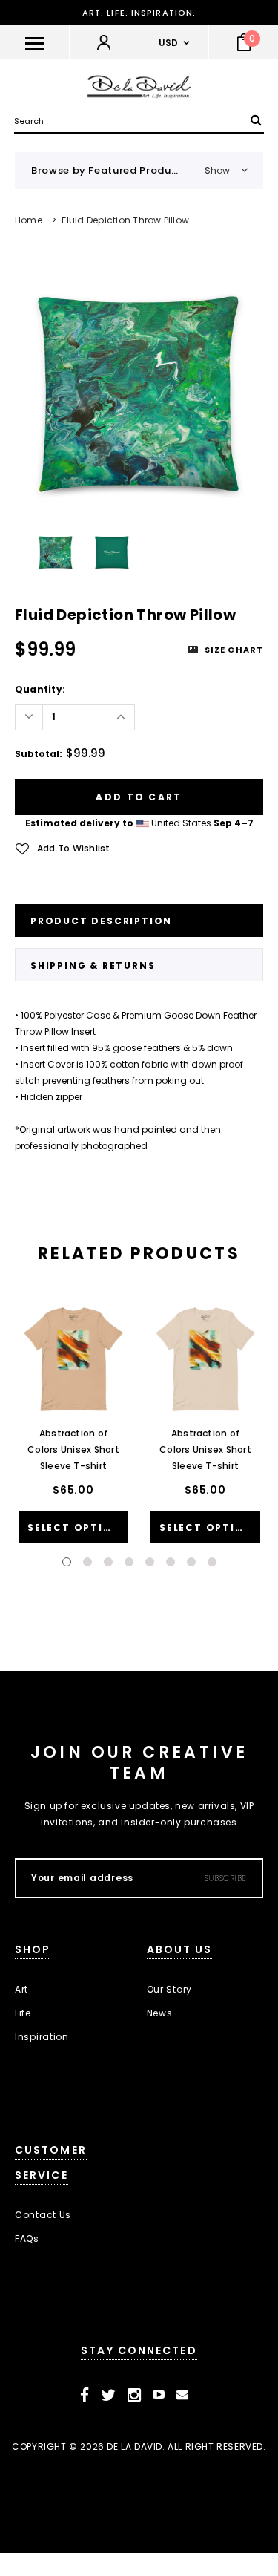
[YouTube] (159, 2395)
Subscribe (226, 1878)
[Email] (183, 2395)
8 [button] (212, 1562)
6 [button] (171, 1562)
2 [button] (87, 1562)
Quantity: (40, 689)
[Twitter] (109, 2395)
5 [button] (150, 1562)
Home (29, 220)
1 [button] (67, 1562)
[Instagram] (135, 2395)
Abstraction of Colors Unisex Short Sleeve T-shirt (73, 1449)
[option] (139, 392)
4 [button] (129, 1562)
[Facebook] (85, 2395)
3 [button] (108, 1562)
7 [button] (191, 1562)
